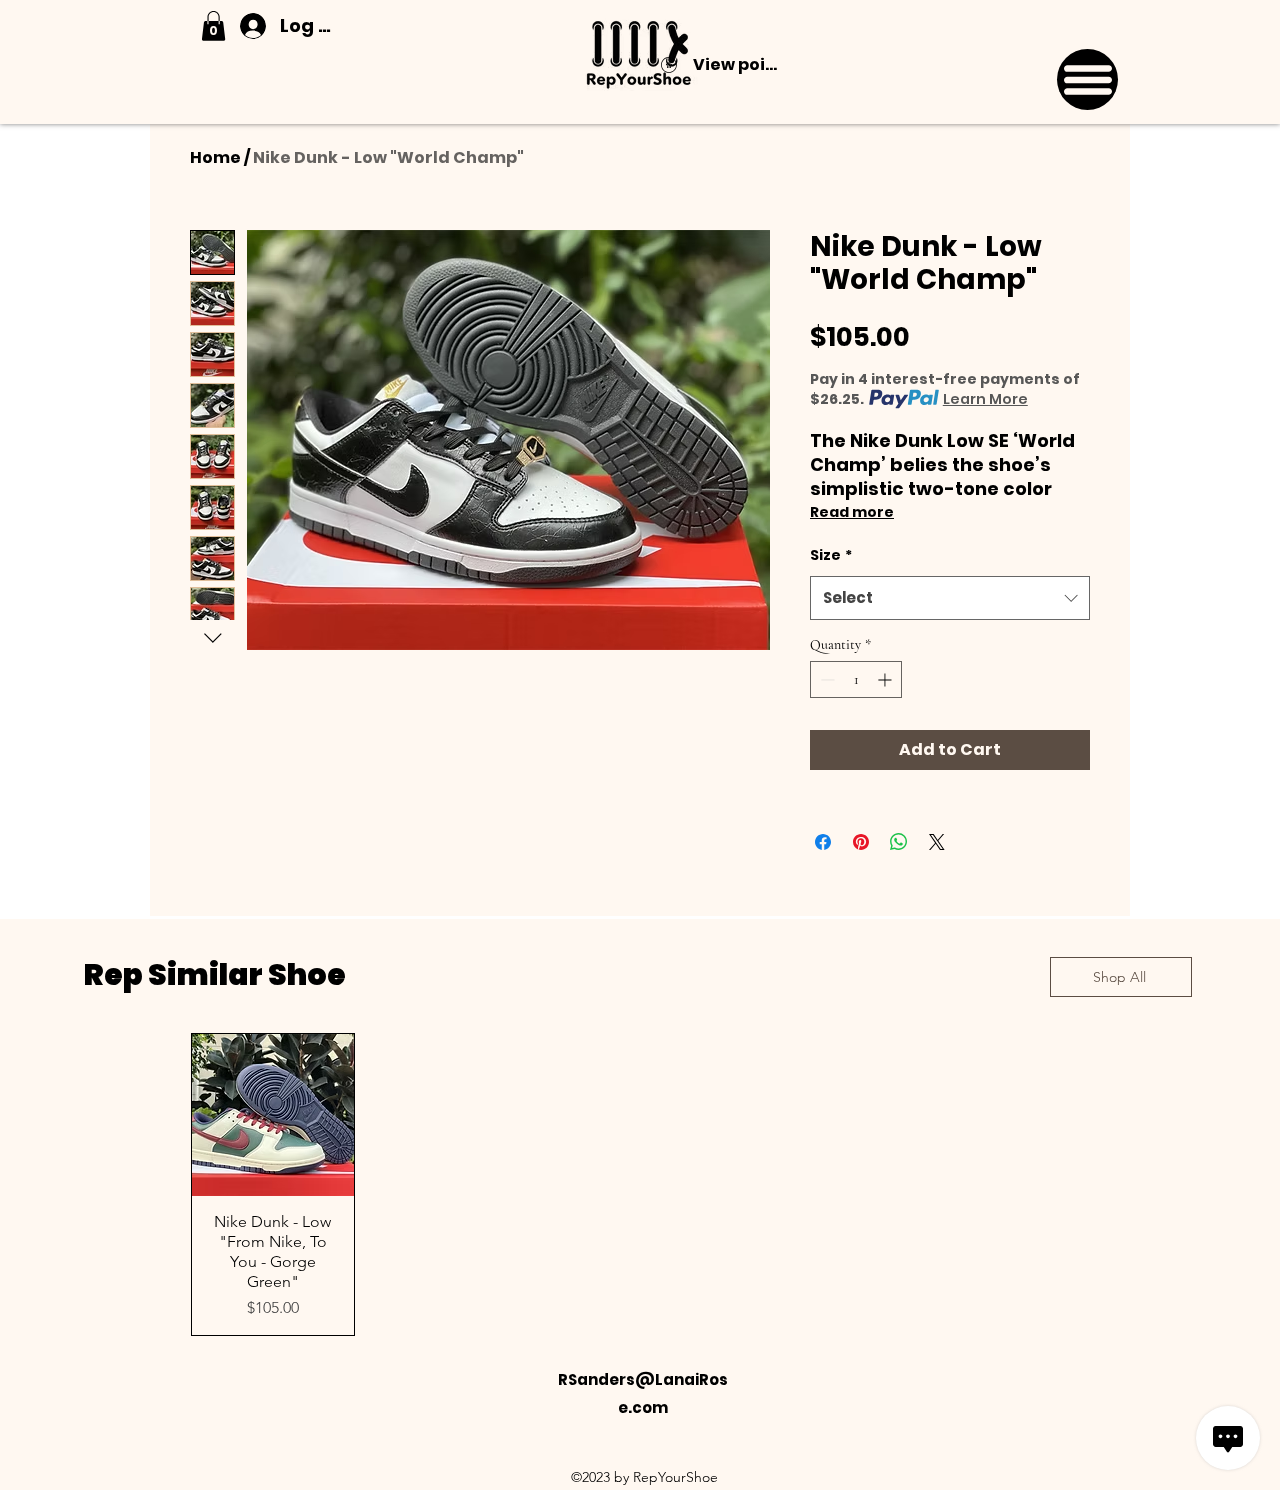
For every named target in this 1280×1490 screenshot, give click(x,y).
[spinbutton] (856, 679)
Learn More (985, 399)
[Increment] (886, 679)
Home (215, 157)
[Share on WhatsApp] (899, 842)
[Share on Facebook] (823, 842)
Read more (852, 512)
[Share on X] (937, 842)
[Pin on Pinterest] (861, 842)
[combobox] (950, 598)
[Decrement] (825, 679)
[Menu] (1087, 79)
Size (831, 555)
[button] (213, 26)
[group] (640, 1184)
